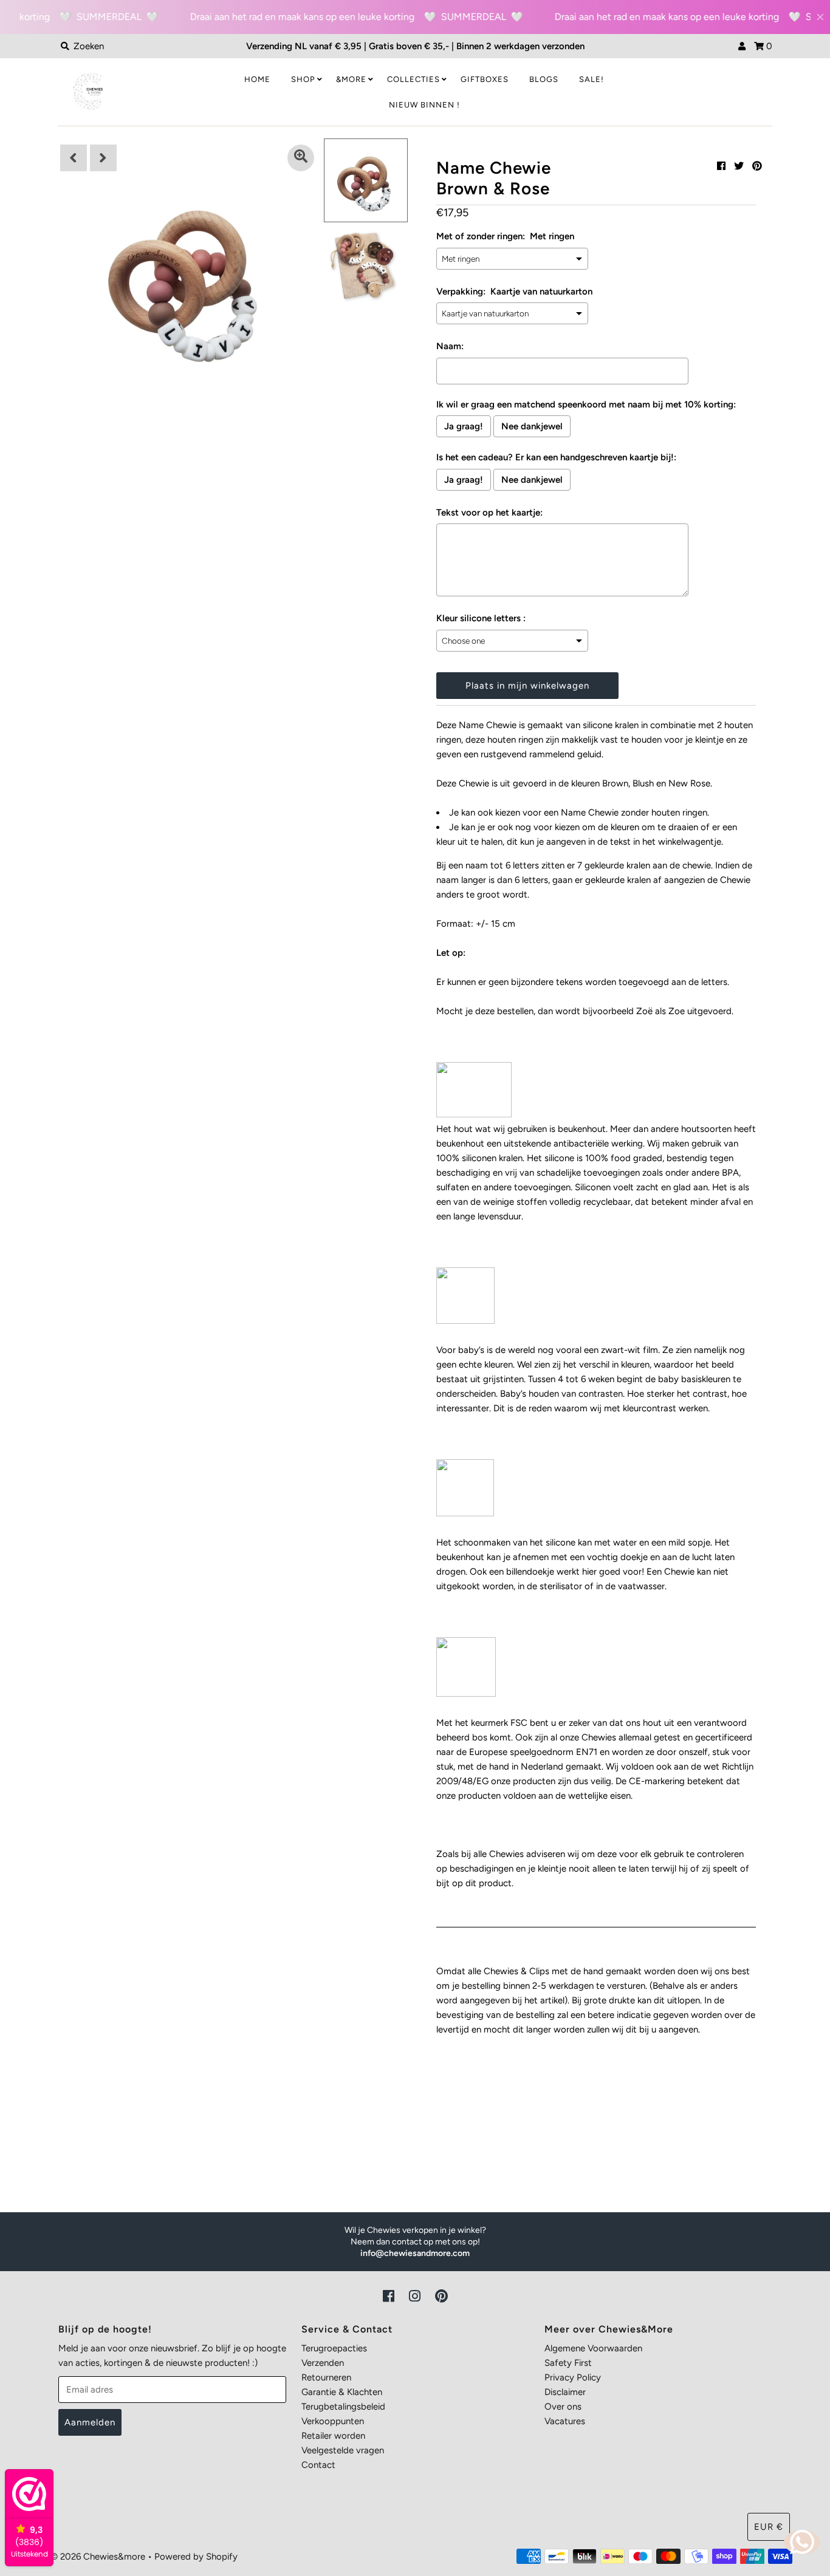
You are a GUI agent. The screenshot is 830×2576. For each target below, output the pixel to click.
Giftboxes (485, 79)
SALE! (592, 79)
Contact (318, 2465)
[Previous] (74, 158)
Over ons (563, 2407)
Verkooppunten (333, 2421)
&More (351, 79)
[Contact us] (802, 2542)
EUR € (769, 2527)
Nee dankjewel (532, 426)
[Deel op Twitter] (739, 166)
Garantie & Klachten (342, 2392)
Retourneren (326, 2377)
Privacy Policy (573, 2377)
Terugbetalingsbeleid (343, 2407)
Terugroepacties (334, 2348)
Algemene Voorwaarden (593, 2348)
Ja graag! (464, 426)
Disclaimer (565, 2392)
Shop (303, 79)
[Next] (103, 158)
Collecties (413, 79)
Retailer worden (333, 2436)
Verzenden (323, 2363)
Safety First (568, 2363)
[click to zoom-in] (301, 158)
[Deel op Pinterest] (757, 166)
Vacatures (565, 2421)
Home (257, 79)
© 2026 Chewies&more (98, 2557)
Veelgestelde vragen (343, 2450)
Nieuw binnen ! (424, 105)
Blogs (544, 79)
